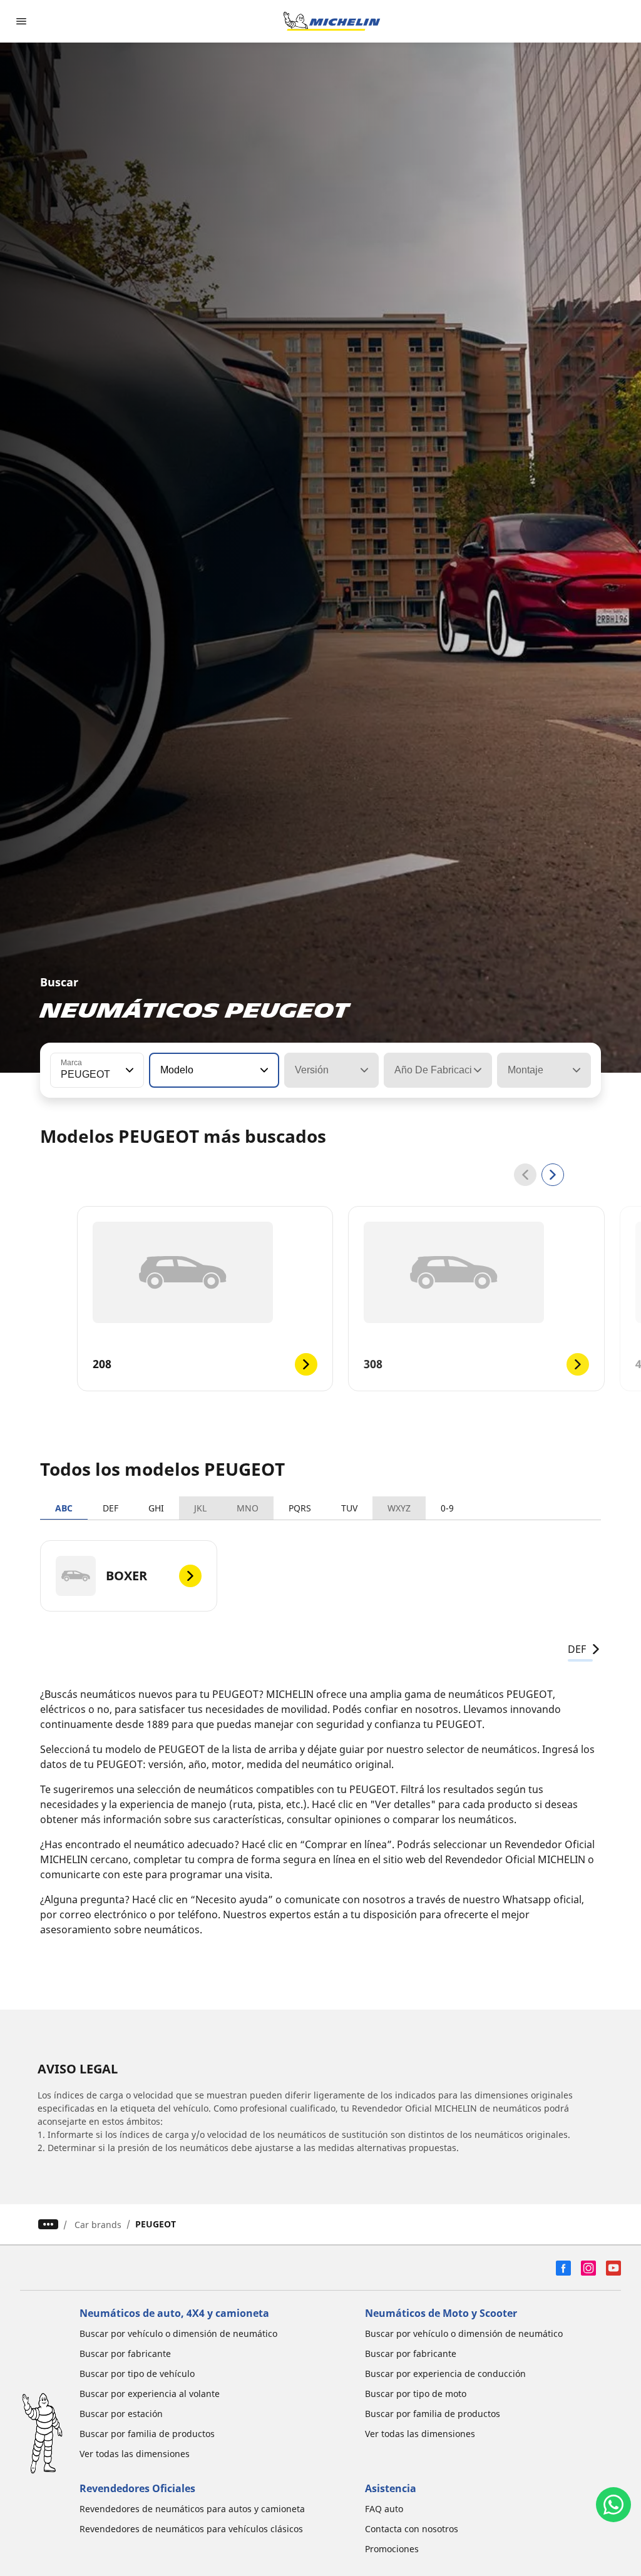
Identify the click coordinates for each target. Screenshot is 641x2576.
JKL (200, 1508)
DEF (110, 1508)
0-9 (447, 1508)
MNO (248, 1508)
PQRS (300, 1508)
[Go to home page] (332, 21)
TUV (349, 1508)
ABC (64, 1508)
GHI (156, 1508)
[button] (128, 1070)
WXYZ (399, 1508)
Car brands (98, 2225)
